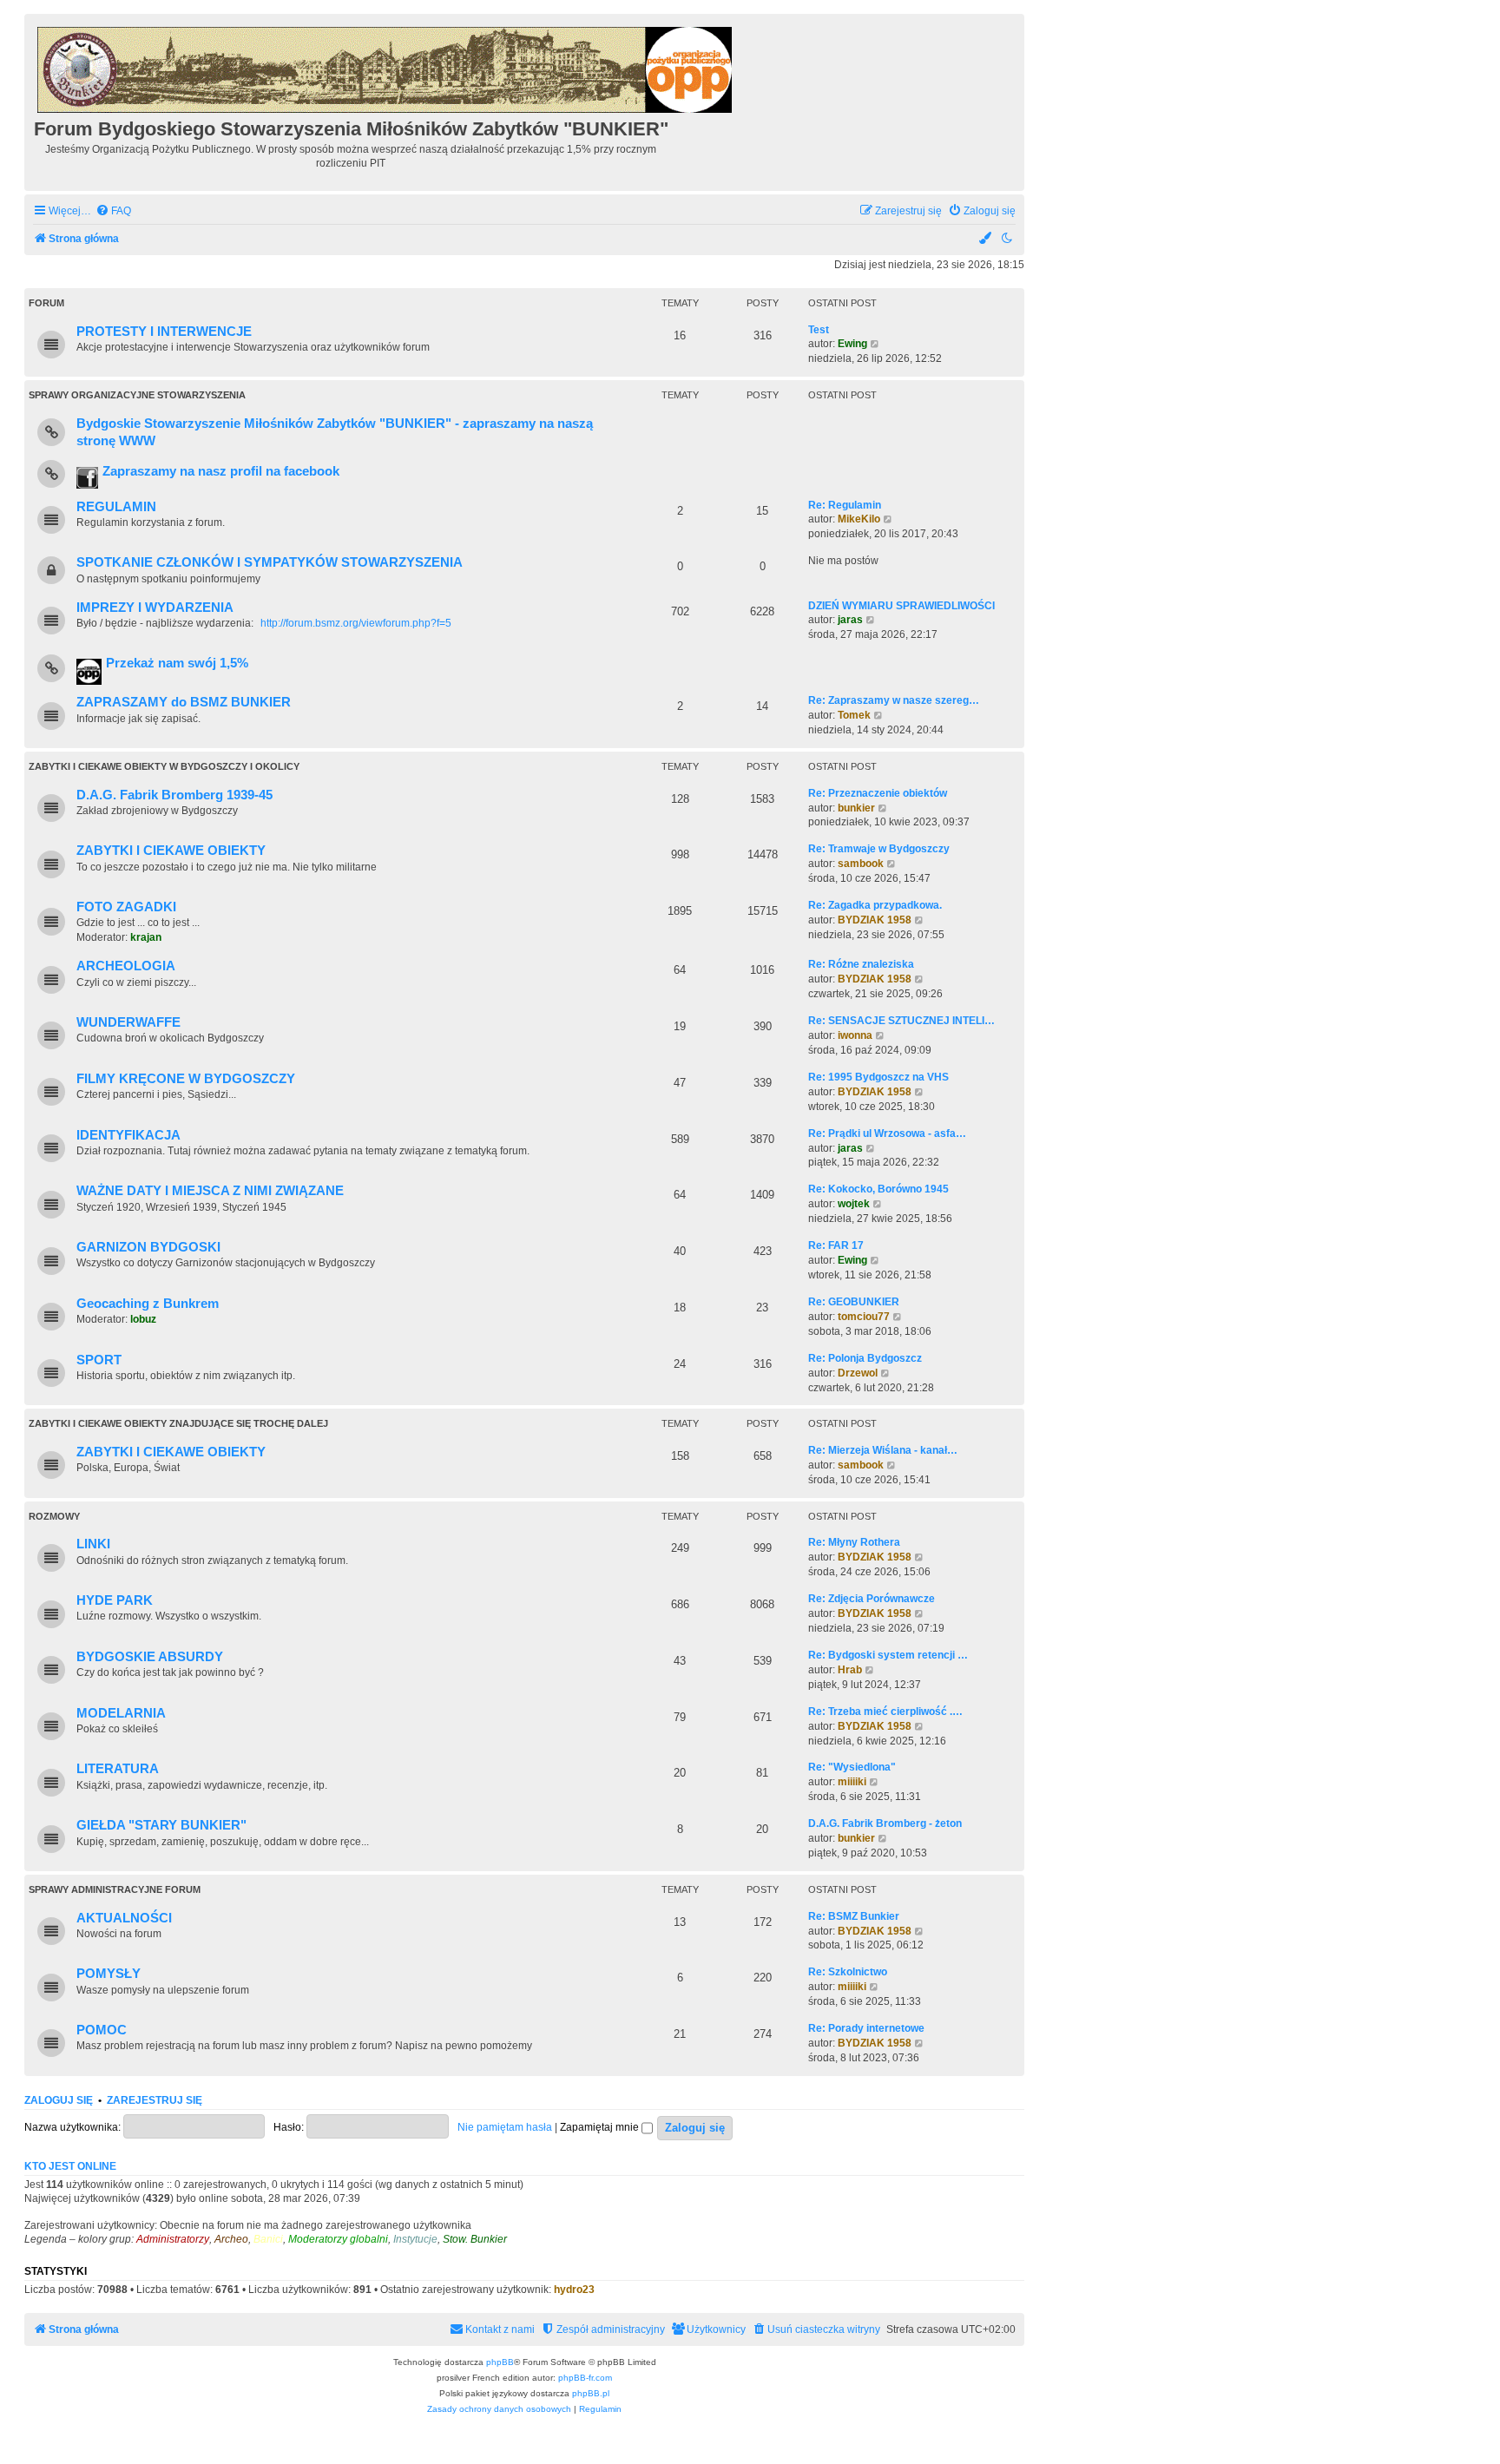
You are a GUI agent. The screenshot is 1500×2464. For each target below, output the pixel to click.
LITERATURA (118, 1769)
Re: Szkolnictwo (848, 1972)
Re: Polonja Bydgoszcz (865, 1358)
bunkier (856, 808)
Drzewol (858, 1373)
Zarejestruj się (155, 2100)
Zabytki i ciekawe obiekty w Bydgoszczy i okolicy (164, 766)
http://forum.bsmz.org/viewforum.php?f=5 (356, 623)
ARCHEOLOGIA (126, 966)
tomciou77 (864, 1317)
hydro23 (574, 2290)
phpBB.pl (591, 2393)
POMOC (102, 2030)
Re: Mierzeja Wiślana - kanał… (883, 1450)
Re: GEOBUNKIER (854, 1302)
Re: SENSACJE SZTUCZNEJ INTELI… (901, 1021)
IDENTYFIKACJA (128, 1135)
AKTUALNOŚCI (124, 1918)
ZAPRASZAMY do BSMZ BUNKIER (184, 702)
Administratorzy (173, 2239)
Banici (268, 2239)
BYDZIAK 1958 (875, 920)
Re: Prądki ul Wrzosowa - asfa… (887, 1133)
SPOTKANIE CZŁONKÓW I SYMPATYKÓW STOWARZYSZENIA (270, 562)
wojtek (854, 1204)
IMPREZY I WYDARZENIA (155, 608)
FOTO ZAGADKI (126, 907)
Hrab (850, 1670)
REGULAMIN (116, 507)
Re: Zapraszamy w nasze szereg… (894, 700)
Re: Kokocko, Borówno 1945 (878, 1189)
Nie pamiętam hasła (505, 2127)
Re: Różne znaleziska (861, 964)
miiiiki (852, 1782)
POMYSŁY (109, 1974)
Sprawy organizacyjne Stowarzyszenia (137, 395)
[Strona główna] (386, 67)
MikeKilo (859, 519)
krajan (146, 937)
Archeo (231, 2239)
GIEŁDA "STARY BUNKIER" (161, 1825)
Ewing (852, 344)
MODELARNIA (121, 1713)
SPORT (99, 1360)
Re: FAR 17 (836, 1245)
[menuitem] (113, 211)
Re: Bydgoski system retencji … (888, 1655)
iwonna (855, 1035)
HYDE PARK (115, 1600)
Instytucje (415, 2239)
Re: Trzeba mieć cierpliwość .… (885, 1712)
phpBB (500, 2362)
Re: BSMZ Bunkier (854, 1916)
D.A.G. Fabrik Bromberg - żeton (885, 1823)
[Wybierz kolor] (986, 239)
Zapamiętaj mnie (601, 2127)
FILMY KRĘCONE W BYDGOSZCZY (186, 1079)
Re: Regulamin (845, 505)
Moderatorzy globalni (338, 2239)
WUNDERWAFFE (128, 1022)
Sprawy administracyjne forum (115, 1889)
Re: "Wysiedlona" (852, 1767)
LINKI (93, 1544)
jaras (850, 620)
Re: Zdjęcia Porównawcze (872, 1599)
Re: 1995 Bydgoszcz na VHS (878, 1077)
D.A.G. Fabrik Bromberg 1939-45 (174, 795)
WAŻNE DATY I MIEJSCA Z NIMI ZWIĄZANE (210, 1191)
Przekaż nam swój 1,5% (177, 663)
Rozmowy (54, 1516)
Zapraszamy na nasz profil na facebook (221, 471)
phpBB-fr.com (585, 2378)
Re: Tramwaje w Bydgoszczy (879, 849)
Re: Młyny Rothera (854, 1542)
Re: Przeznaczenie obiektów (878, 793)
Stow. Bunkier (475, 2239)
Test (819, 330)
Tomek (854, 715)
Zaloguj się (59, 2100)
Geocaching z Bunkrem (148, 1304)
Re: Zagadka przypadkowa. (875, 905)
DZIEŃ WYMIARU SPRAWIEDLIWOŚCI (901, 606)
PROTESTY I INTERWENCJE (164, 332)
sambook (861, 864)
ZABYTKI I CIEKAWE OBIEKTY (171, 851)
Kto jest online (70, 2166)
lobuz (143, 1319)
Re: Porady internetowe (866, 2028)
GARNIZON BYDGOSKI (148, 1247)
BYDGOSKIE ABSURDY (150, 1657)
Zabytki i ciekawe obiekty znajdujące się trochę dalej (178, 1423)
